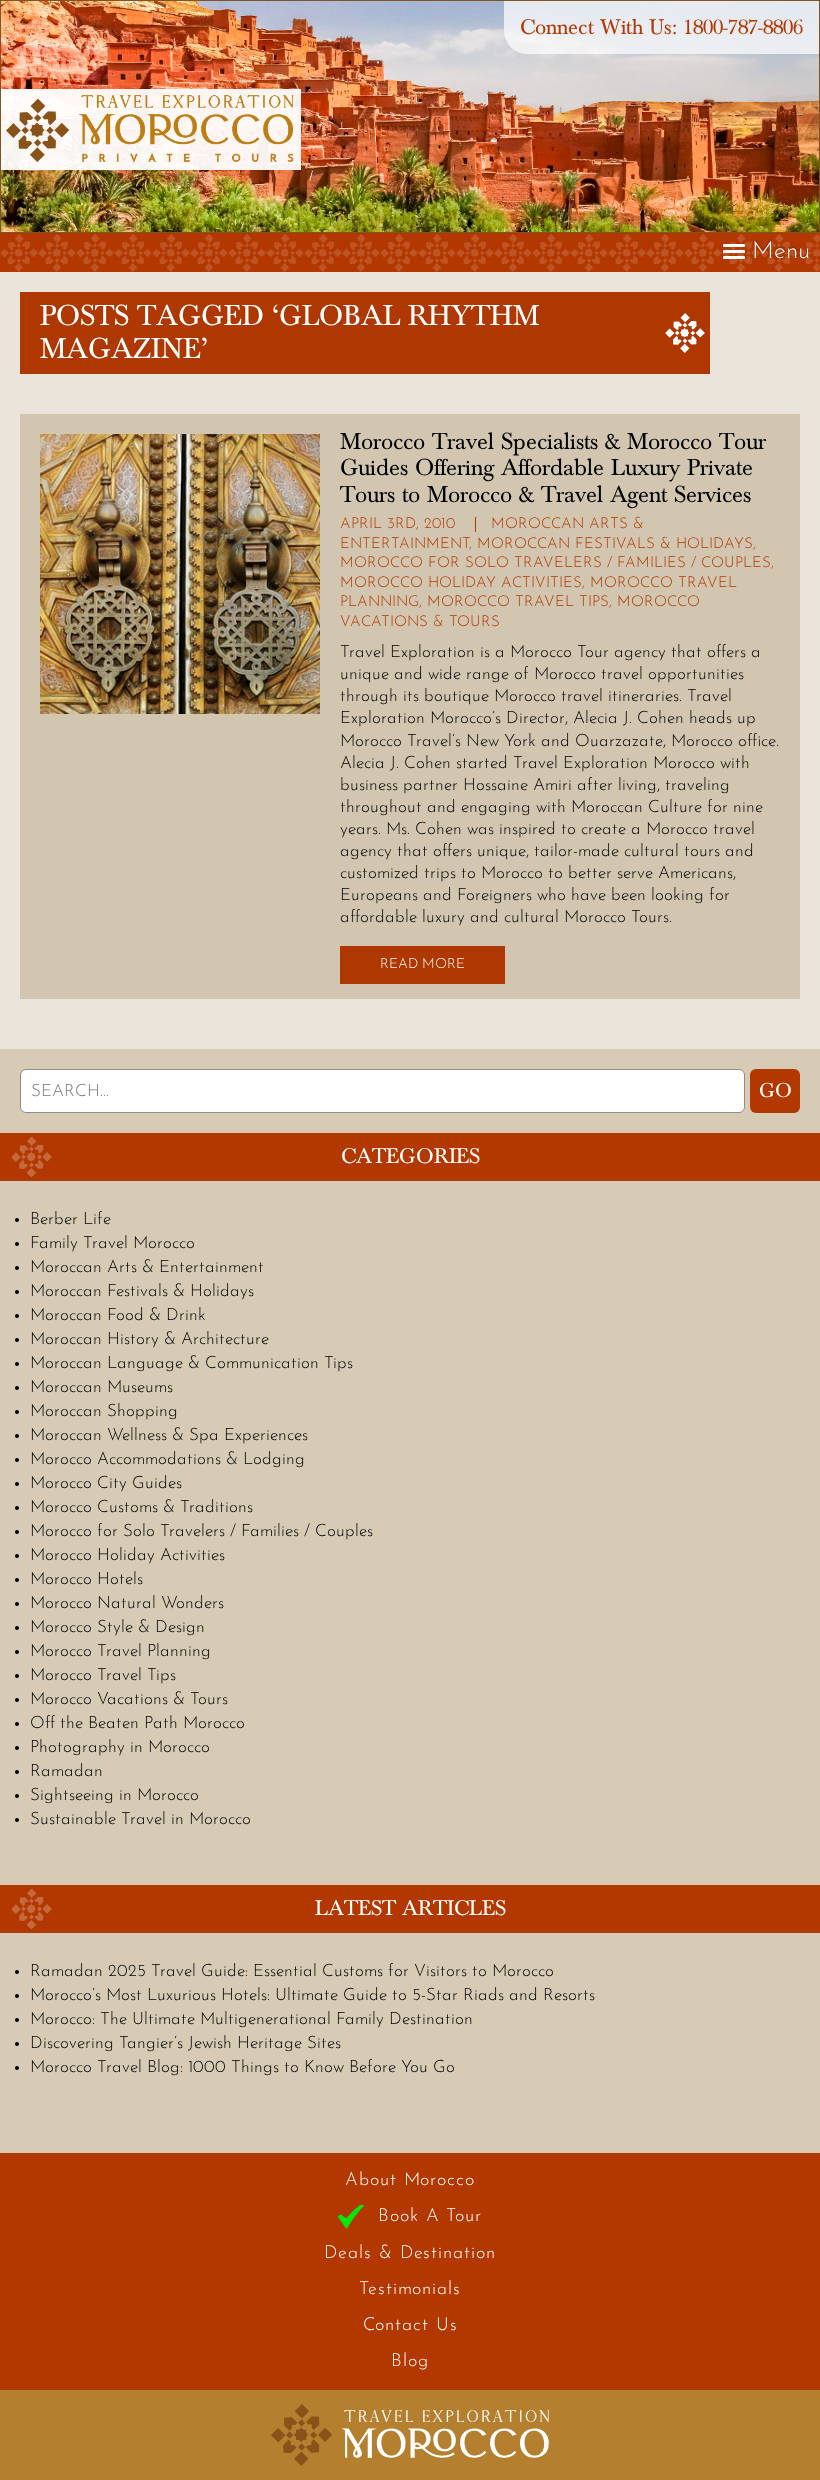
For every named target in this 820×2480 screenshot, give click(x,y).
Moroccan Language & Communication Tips (191, 1363)
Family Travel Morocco (112, 1243)
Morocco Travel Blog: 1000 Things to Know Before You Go (242, 2067)
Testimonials (410, 2290)
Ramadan (66, 1771)
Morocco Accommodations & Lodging (167, 1459)
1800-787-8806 (743, 27)
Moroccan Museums (101, 1387)
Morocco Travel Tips (518, 602)
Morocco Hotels (86, 1579)
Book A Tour (430, 2217)
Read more (422, 964)
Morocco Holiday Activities (461, 583)
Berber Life (70, 1219)
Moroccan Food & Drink (118, 1315)
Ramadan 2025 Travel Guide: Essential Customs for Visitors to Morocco (292, 1971)
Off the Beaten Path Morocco (137, 1723)
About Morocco (410, 2181)
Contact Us (410, 2326)
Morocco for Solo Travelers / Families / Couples (555, 563)
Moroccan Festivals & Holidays (615, 544)
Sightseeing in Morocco (114, 1795)
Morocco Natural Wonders (127, 1603)
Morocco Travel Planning (120, 1651)
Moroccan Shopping (104, 1411)
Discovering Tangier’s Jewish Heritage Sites (185, 2043)
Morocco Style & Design (117, 1627)
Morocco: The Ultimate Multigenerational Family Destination (251, 2019)
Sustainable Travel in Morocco (140, 1819)
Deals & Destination (409, 2254)
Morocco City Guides (106, 1483)
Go (775, 1091)
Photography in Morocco (120, 1747)
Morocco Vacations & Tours (129, 1699)
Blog (410, 2362)
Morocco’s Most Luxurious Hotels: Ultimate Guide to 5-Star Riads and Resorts (312, 1995)
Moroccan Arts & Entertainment (147, 1267)
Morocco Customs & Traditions (141, 1507)
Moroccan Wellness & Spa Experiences (169, 1435)
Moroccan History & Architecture (149, 1339)
